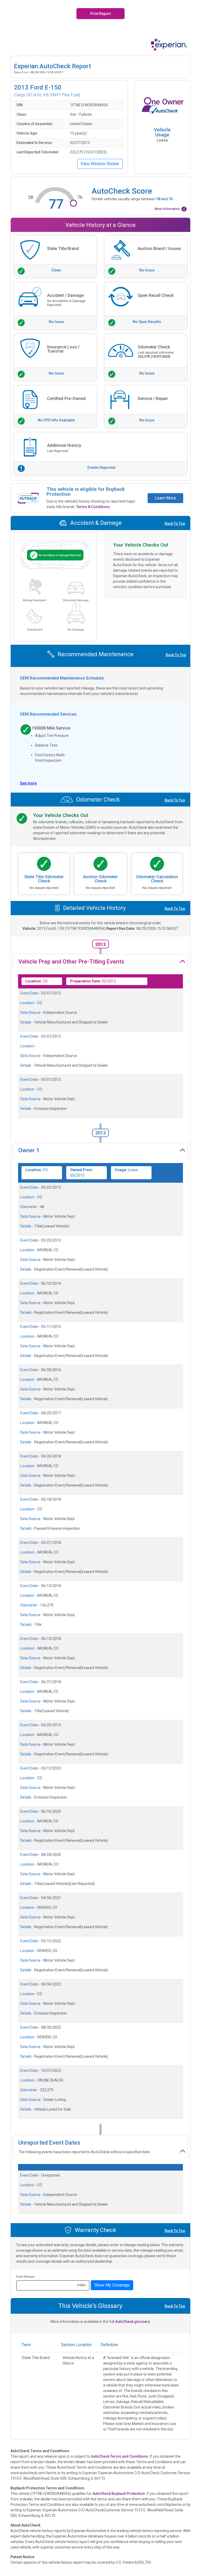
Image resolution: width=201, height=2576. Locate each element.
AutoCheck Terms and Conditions (120, 2456)
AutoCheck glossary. (133, 2322)
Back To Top (175, 524)
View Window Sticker (100, 164)
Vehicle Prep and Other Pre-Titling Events (71, 962)
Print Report (100, 14)
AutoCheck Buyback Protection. (119, 2494)
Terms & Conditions (93, 507)
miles (81, 2285)
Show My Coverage (112, 2285)
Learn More (165, 498)
